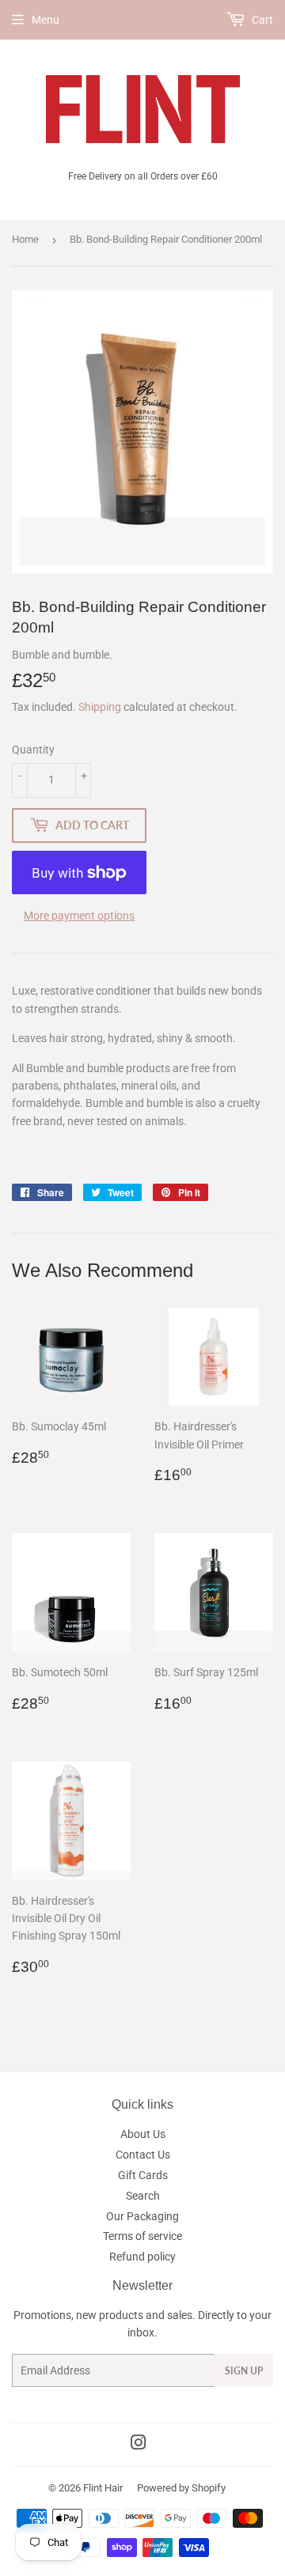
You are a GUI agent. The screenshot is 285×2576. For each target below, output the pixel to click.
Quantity (33, 750)
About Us (143, 2134)
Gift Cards (143, 2175)
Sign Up (244, 2371)
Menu (46, 20)
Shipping (100, 707)
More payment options (79, 916)
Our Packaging (142, 2216)
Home (25, 239)
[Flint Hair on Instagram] (139, 2445)
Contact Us (143, 2155)
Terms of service (142, 2236)
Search (143, 2196)
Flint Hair (103, 2488)
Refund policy (142, 2257)
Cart (261, 20)
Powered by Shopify (181, 2488)
